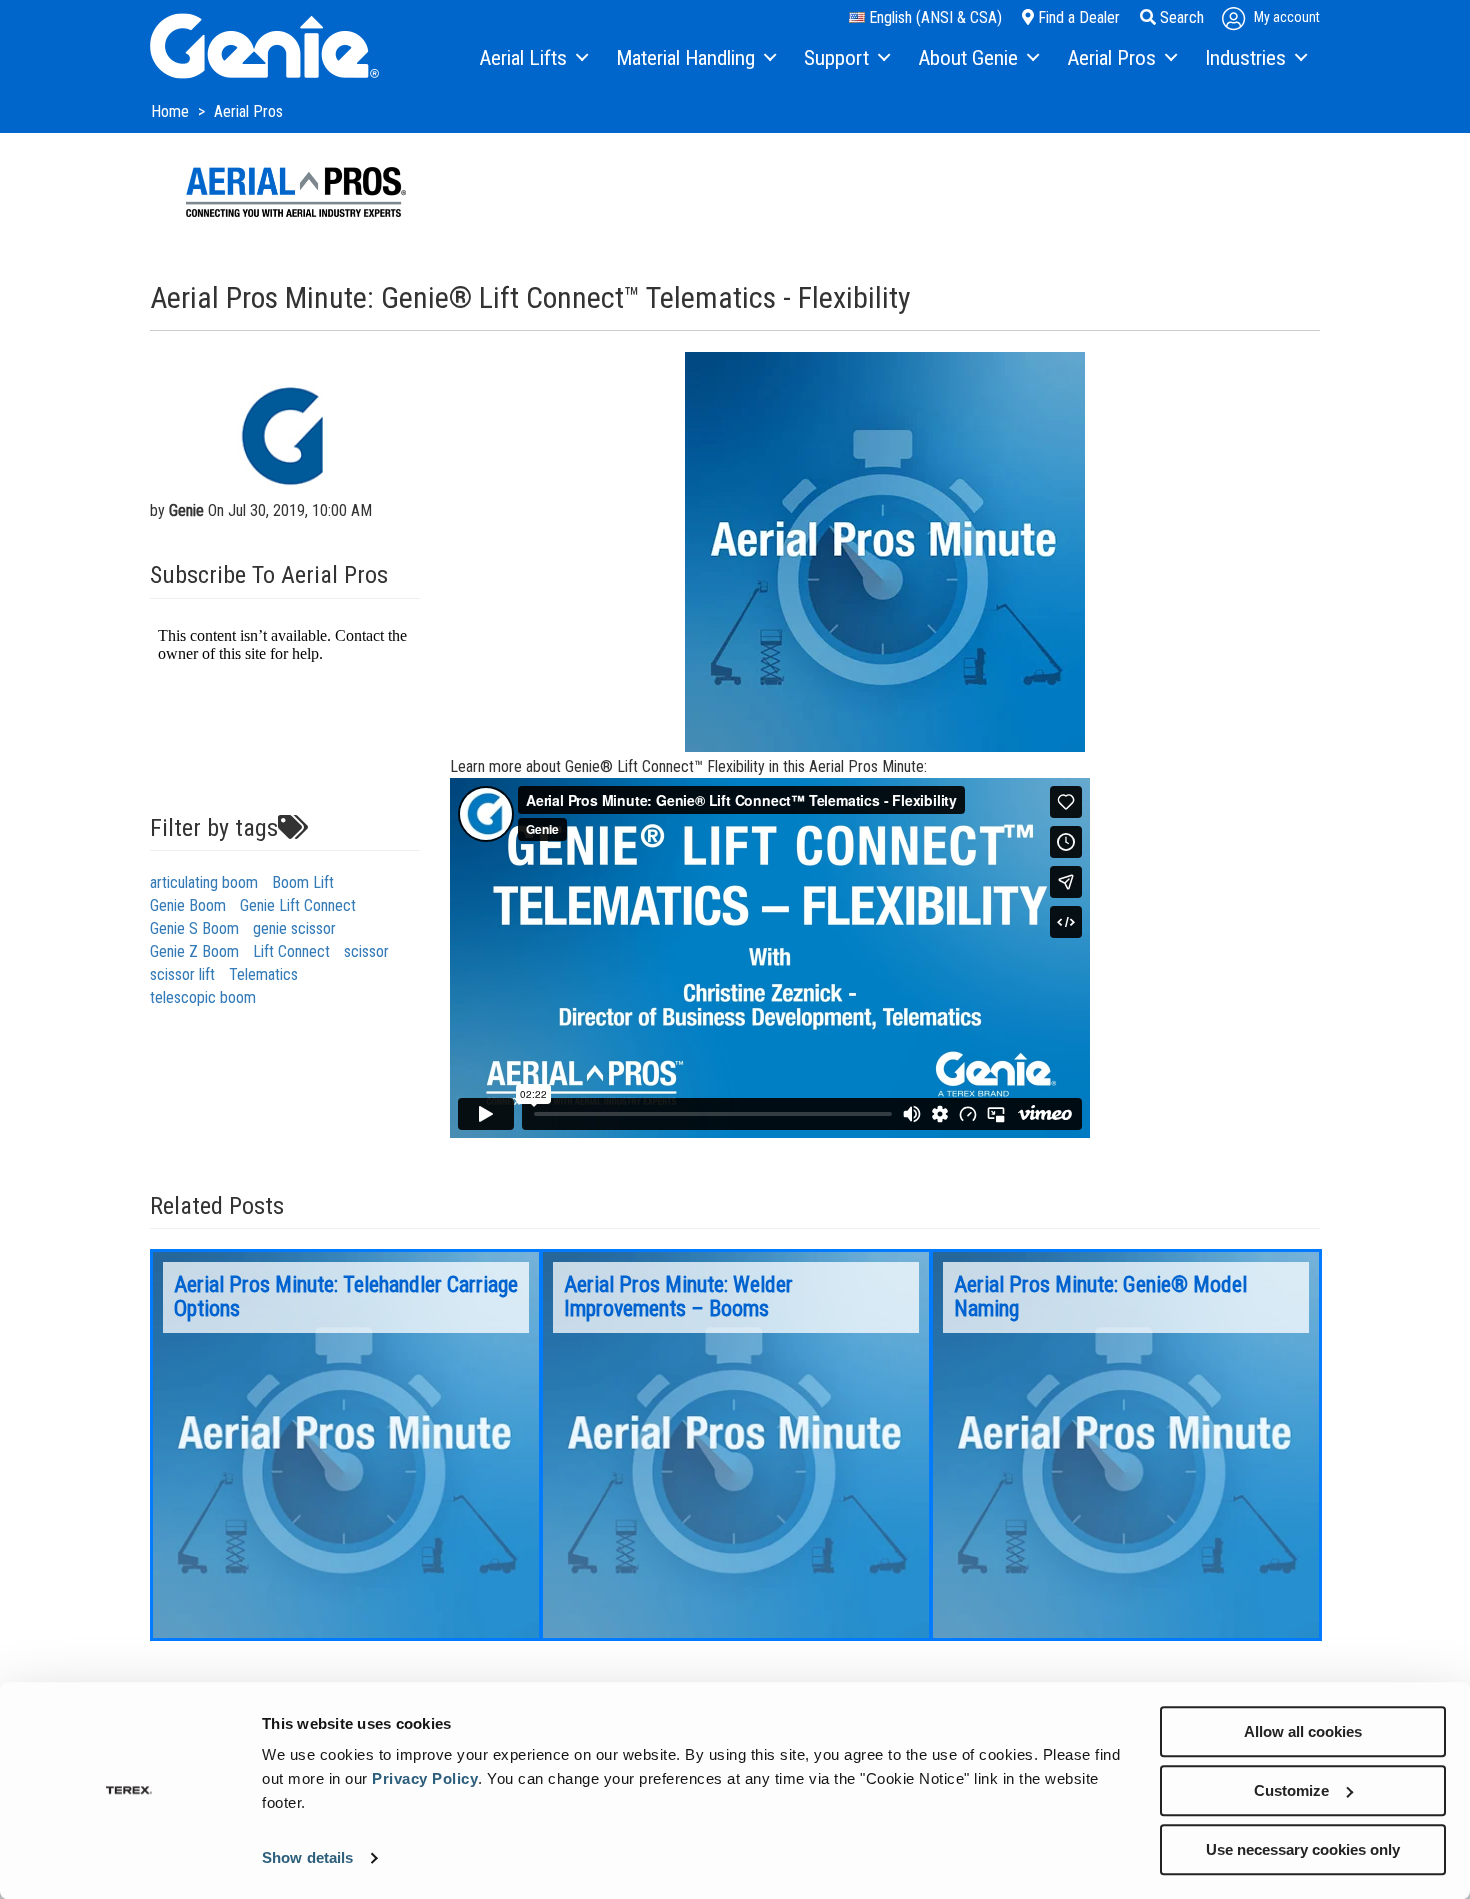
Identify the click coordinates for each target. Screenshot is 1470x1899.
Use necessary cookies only (1303, 1849)
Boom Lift (303, 882)
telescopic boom (203, 997)
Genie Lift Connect (298, 905)
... (346, 1445)
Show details (307, 1858)
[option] (346, 1445)
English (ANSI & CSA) (933, 17)
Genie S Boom (194, 928)
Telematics (263, 974)
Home (172, 111)
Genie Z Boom (194, 951)
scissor (366, 951)
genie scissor (294, 928)
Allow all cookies (1303, 1731)
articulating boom (204, 882)
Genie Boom (188, 905)
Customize (1291, 1790)
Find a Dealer (1077, 17)
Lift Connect (291, 951)
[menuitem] (532, 59)
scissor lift (182, 974)
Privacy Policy (425, 1778)
